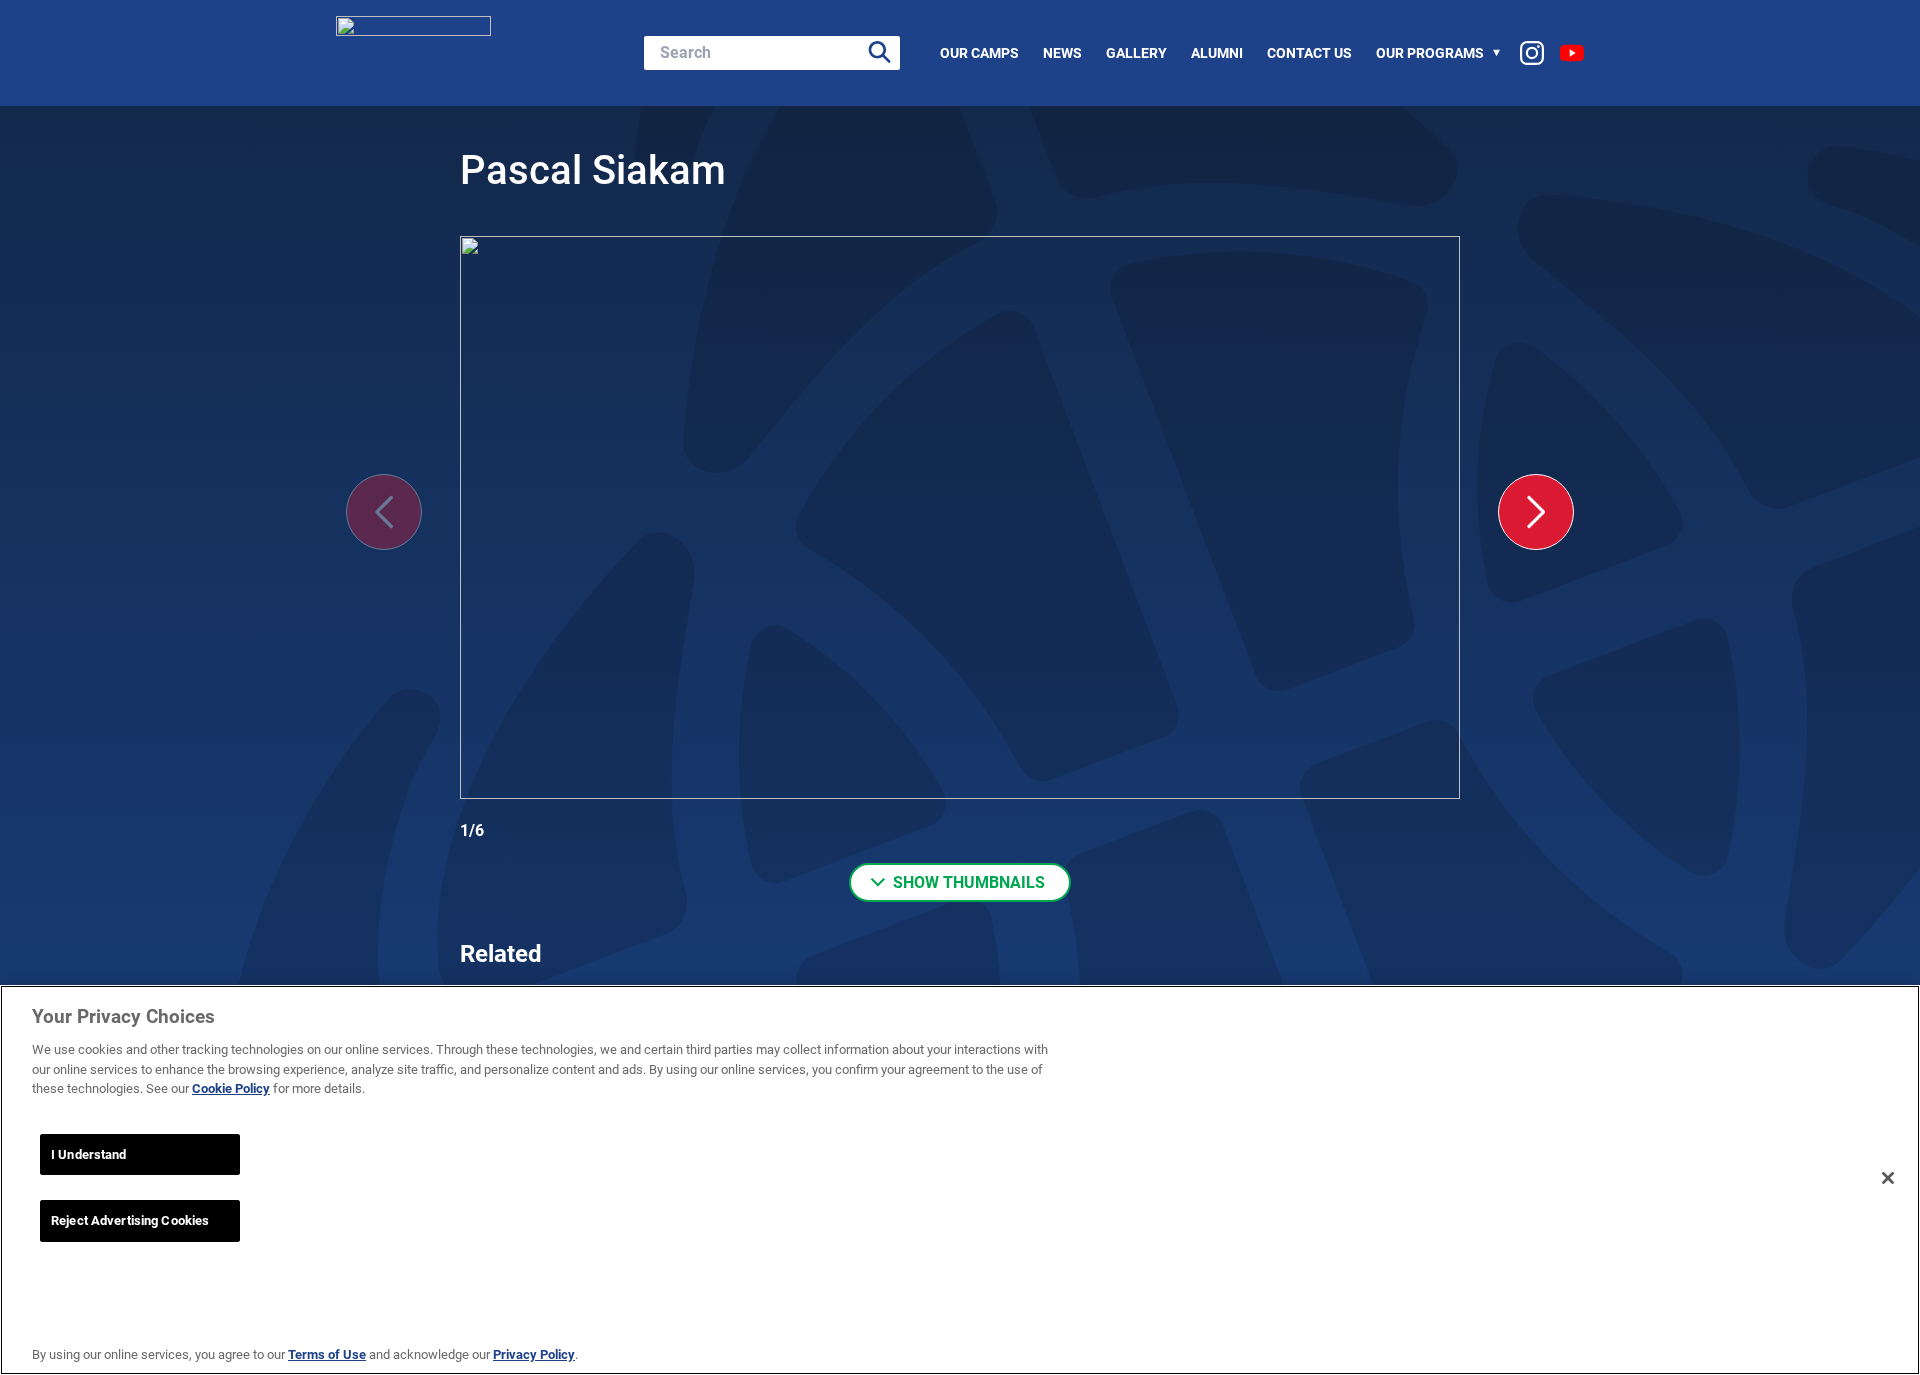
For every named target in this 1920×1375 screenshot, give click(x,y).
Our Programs (1430, 53)
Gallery (1136, 53)
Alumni (1217, 53)
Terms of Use (327, 1354)
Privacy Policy (534, 1354)
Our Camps (979, 53)
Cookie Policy (231, 1088)
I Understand (89, 1154)
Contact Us (1309, 53)
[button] (1536, 512)
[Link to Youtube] (1572, 53)
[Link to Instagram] (1532, 53)
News (1062, 53)
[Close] (1888, 1178)
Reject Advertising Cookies (130, 1220)
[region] (960, 1180)
